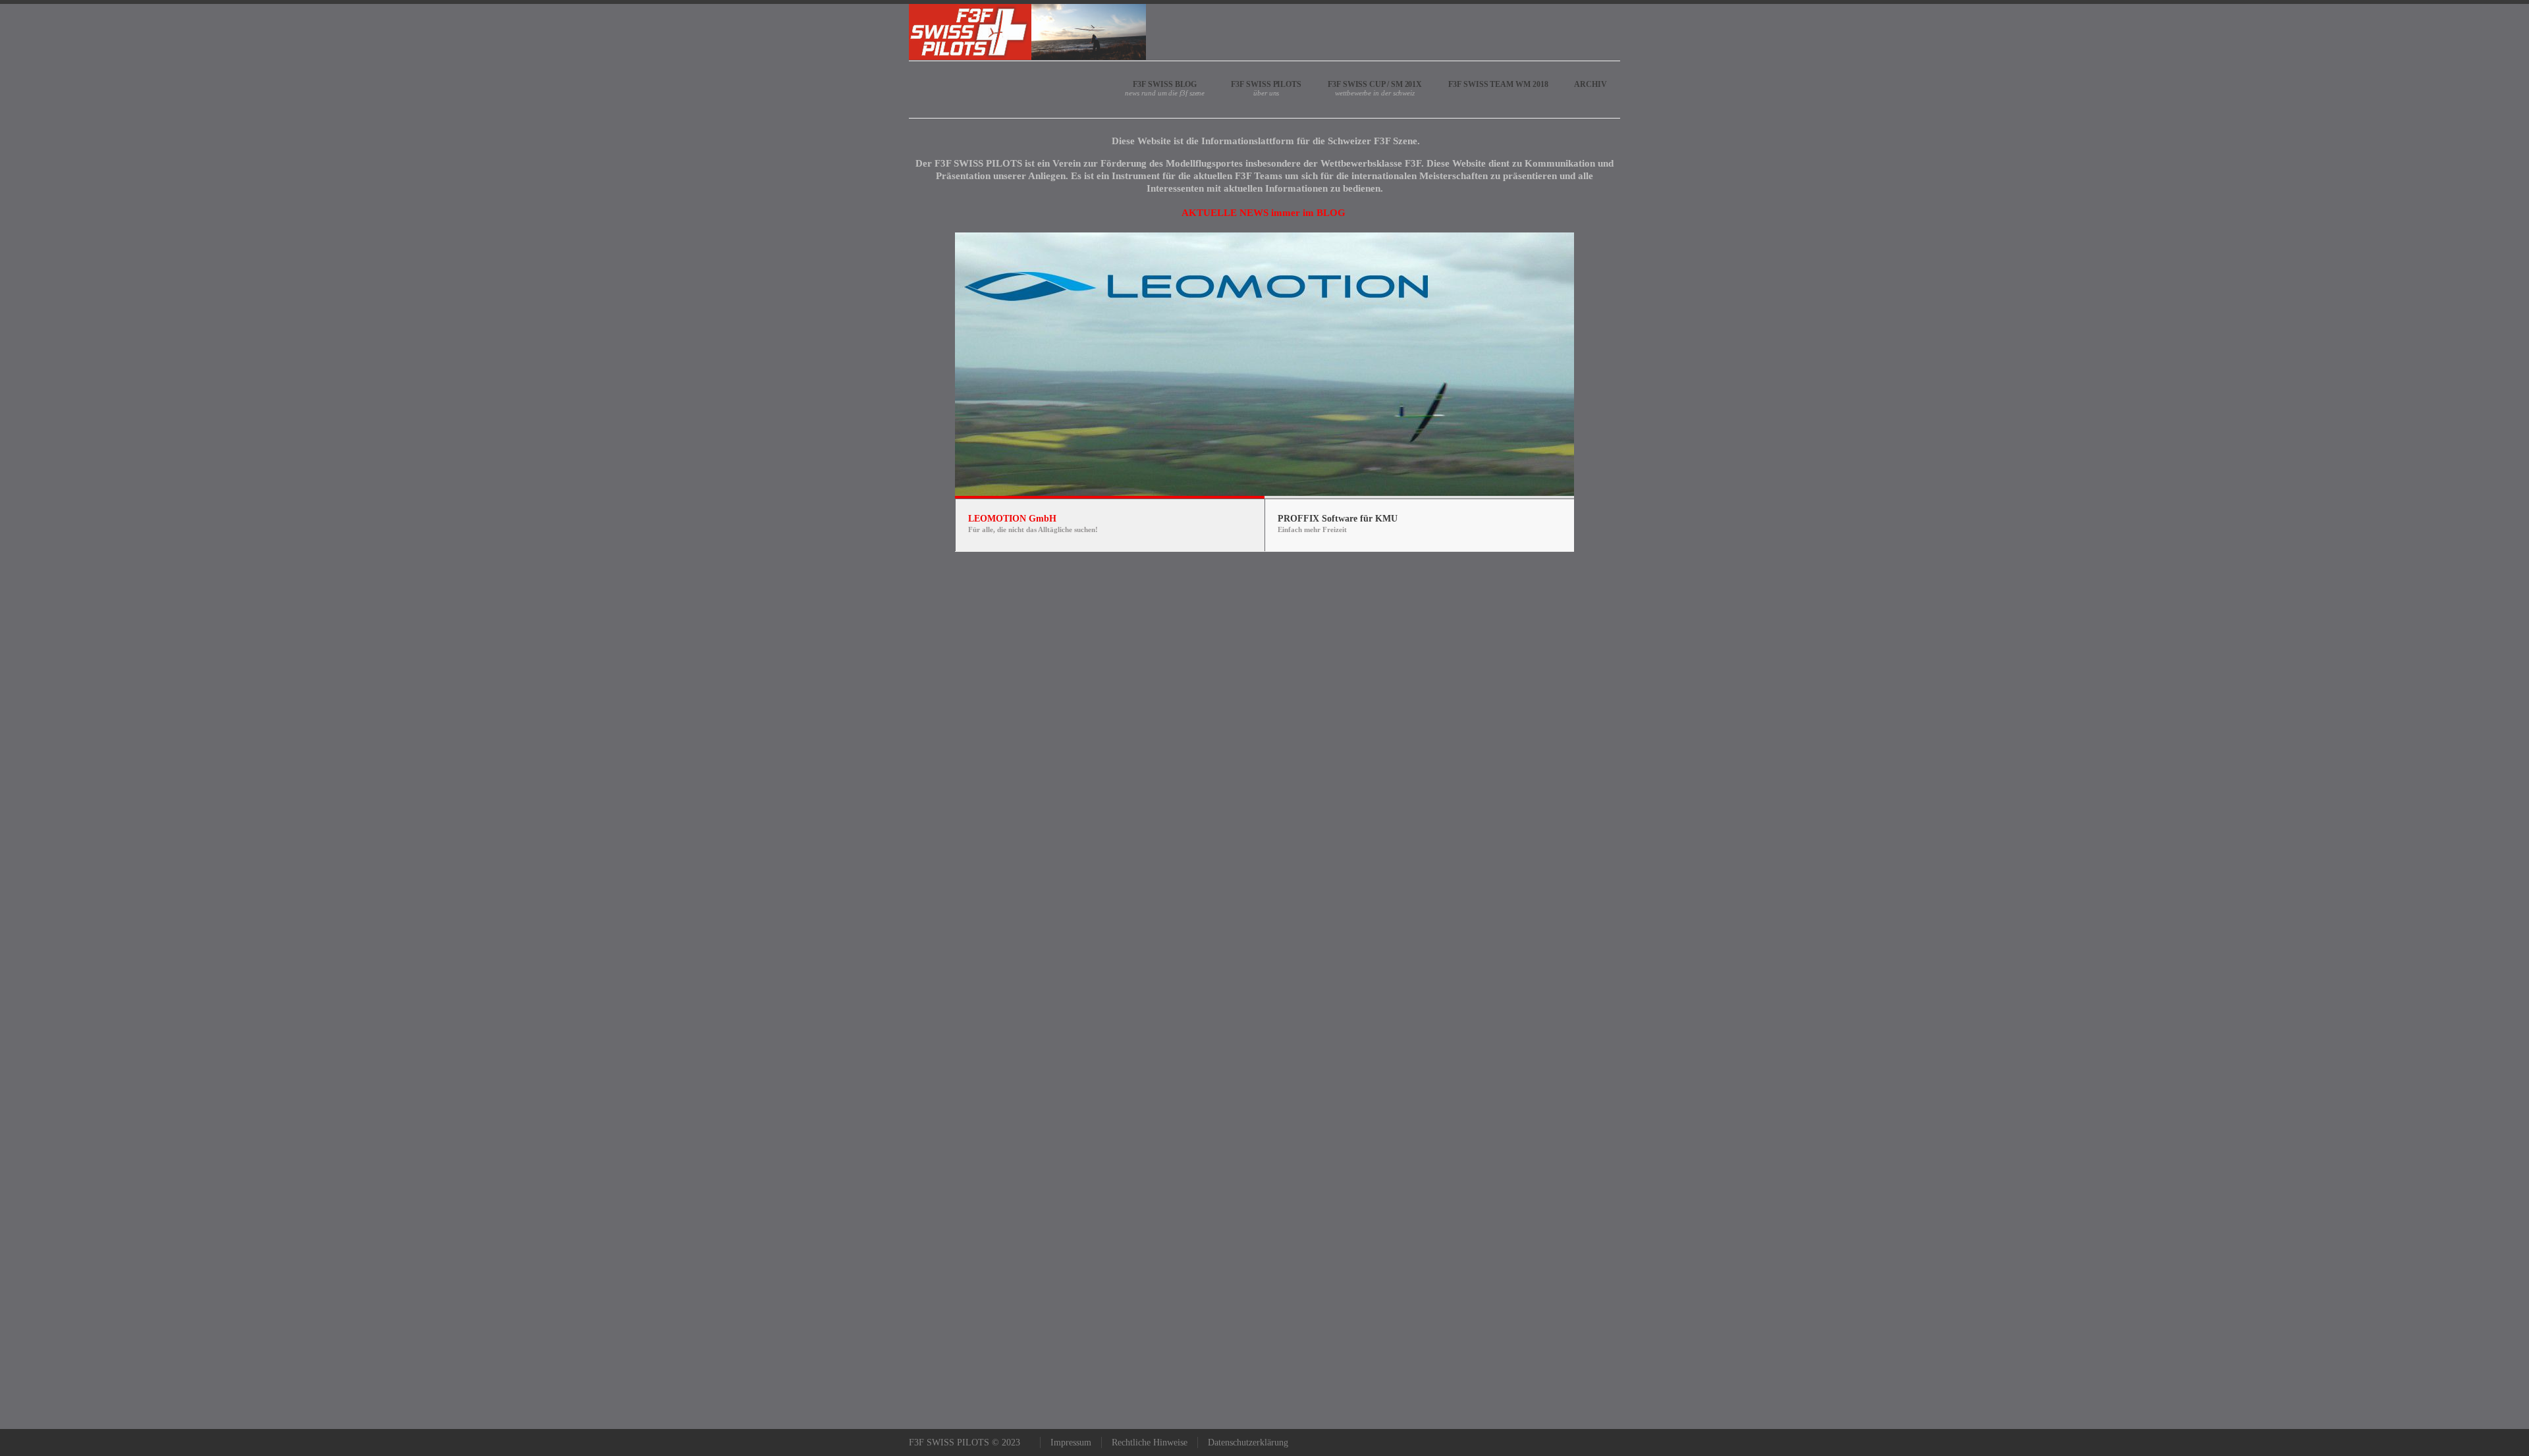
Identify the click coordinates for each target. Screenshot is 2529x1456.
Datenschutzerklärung (1248, 1443)
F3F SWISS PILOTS (1266, 84)
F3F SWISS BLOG (1165, 84)
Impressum (1071, 1443)
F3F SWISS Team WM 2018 (1498, 84)
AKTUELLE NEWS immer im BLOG (1264, 213)
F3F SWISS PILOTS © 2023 (965, 1443)
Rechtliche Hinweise (1150, 1443)
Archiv (1591, 84)
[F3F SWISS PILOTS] (1027, 32)
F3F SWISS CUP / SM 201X (1375, 84)
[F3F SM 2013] (1347, 213)
